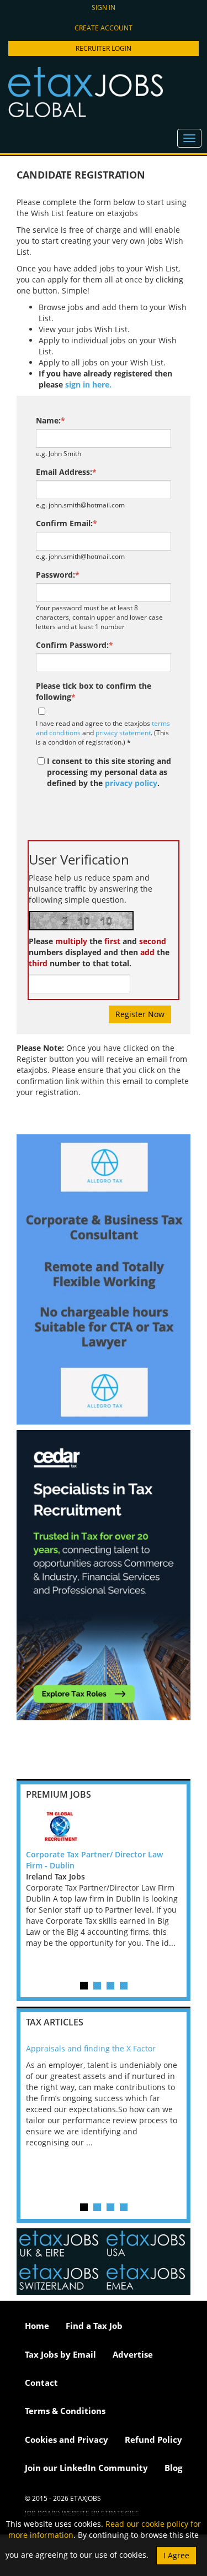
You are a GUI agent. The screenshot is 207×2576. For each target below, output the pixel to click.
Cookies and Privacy (67, 2439)
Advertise (133, 2354)
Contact (41, 2383)
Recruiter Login (104, 48)
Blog (173, 2468)
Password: (58, 575)
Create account (104, 28)
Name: (51, 420)
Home (37, 2326)
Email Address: (66, 472)
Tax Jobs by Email (60, 2354)
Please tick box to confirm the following (94, 691)
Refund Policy (153, 2439)
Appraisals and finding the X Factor (91, 2048)
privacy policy (131, 783)
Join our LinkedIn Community (86, 2468)
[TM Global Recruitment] (104, 1827)
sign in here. (88, 384)
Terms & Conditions (65, 2411)
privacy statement (123, 732)
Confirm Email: (67, 523)
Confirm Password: (75, 645)
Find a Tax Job (94, 2326)
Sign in (104, 7)
